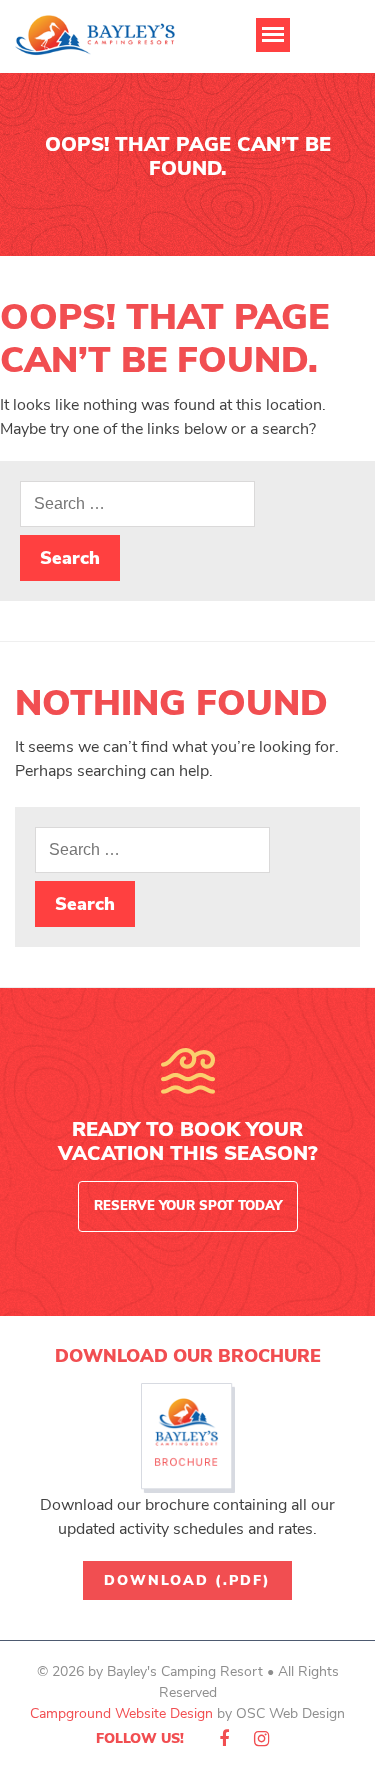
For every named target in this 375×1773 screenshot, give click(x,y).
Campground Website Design (121, 1713)
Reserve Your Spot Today (188, 1206)
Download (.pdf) (187, 1580)
